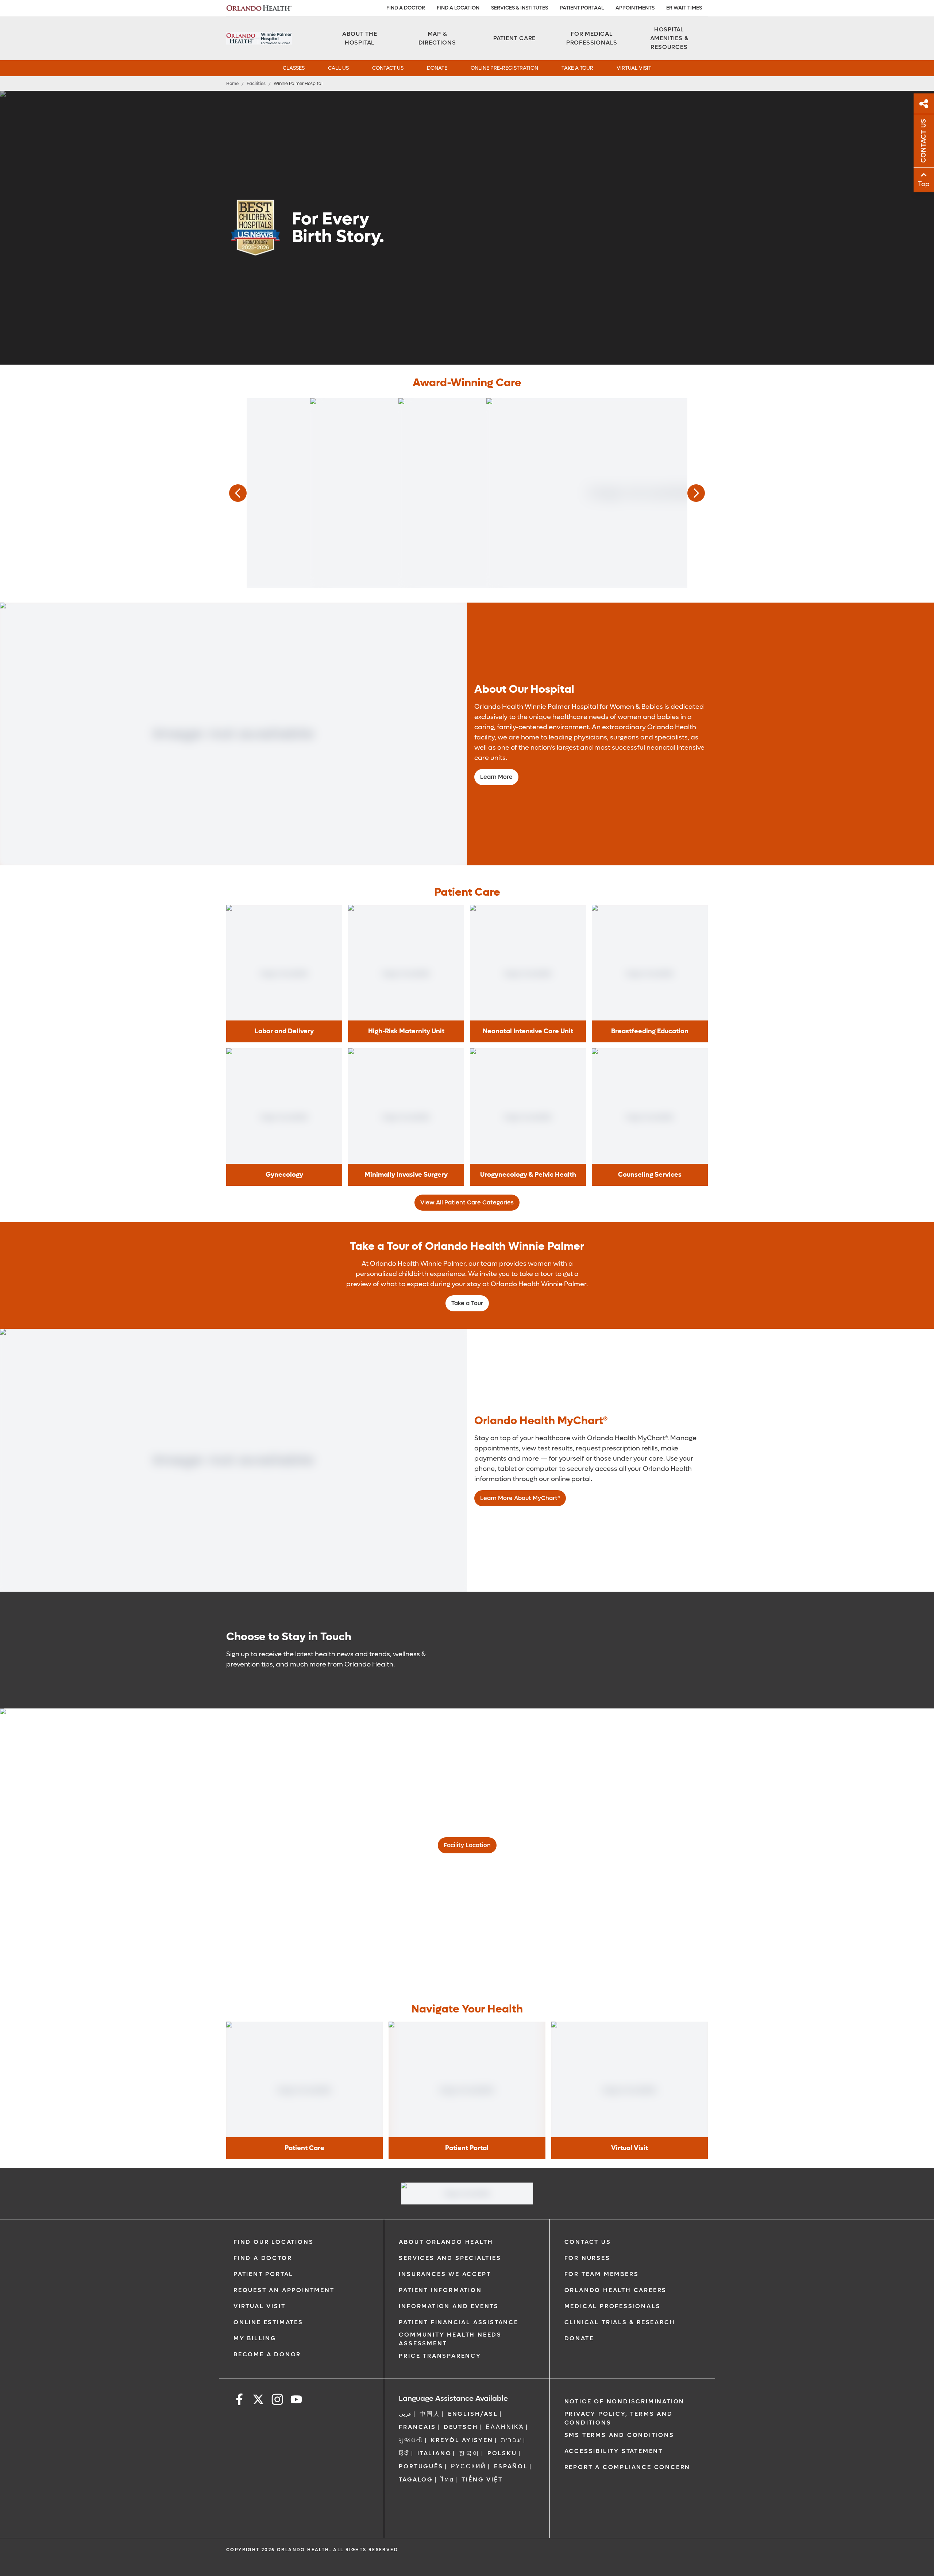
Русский (469, 2466)
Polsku (502, 2453)
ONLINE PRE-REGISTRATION (504, 68)
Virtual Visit (259, 2306)
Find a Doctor (263, 2258)
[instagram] (277, 2401)
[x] (258, 2401)
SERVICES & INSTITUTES (520, 8)
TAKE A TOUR (577, 68)
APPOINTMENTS (635, 8)
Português (421, 2466)
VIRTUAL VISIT (634, 68)
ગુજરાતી (411, 2440)
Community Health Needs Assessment (450, 2339)
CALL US (338, 68)
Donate (579, 2338)
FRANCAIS (417, 2427)
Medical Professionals (613, 2306)
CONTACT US (388, 68)
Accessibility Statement (614, 2451)
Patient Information (440, 2290)
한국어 (469, 2453)
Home (232, 84)
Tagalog (416, 2479)
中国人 (430, 2414)
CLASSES (294, 68)
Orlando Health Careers (616, 2290)
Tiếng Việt (482, 2479)
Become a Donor (267, 2354)
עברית (511, 2440)
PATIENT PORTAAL (582, 8)
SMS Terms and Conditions (619, 2435)
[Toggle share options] (924, 104)
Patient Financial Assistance (458, 2322)
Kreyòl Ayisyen (462, 2440)
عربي (405, 2414)
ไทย (447, 2479)
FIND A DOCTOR (406, 8)
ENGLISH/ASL (473, 2414)
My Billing (255, 2338)
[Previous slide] (238, 493)
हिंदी (404, 2453)
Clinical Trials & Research (620, 2322)
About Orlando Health (446, 2242)
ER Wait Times (684, 8)
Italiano (434, 2453)
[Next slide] (696, 493)
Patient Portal (263, 2274)
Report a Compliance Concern (628, 2467)
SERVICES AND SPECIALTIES (450, 2258)
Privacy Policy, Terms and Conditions (619, 2418)
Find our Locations (273, 2242)
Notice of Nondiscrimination (625, 2401)
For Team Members (602, 2274)
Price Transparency (440, 2356)
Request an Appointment (284, 2290)
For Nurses (587, 2258)
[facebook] (239, 2401)
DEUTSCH (461, 2427)
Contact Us (588, 2242)
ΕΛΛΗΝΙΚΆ (505, 2427)
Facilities (256, 84)
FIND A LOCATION (458, 8)
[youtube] (296, 2401)
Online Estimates (268, 2322)
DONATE (437, 68)
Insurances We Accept (445, 2274)
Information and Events (449, 2306)
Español (511, 2466)
